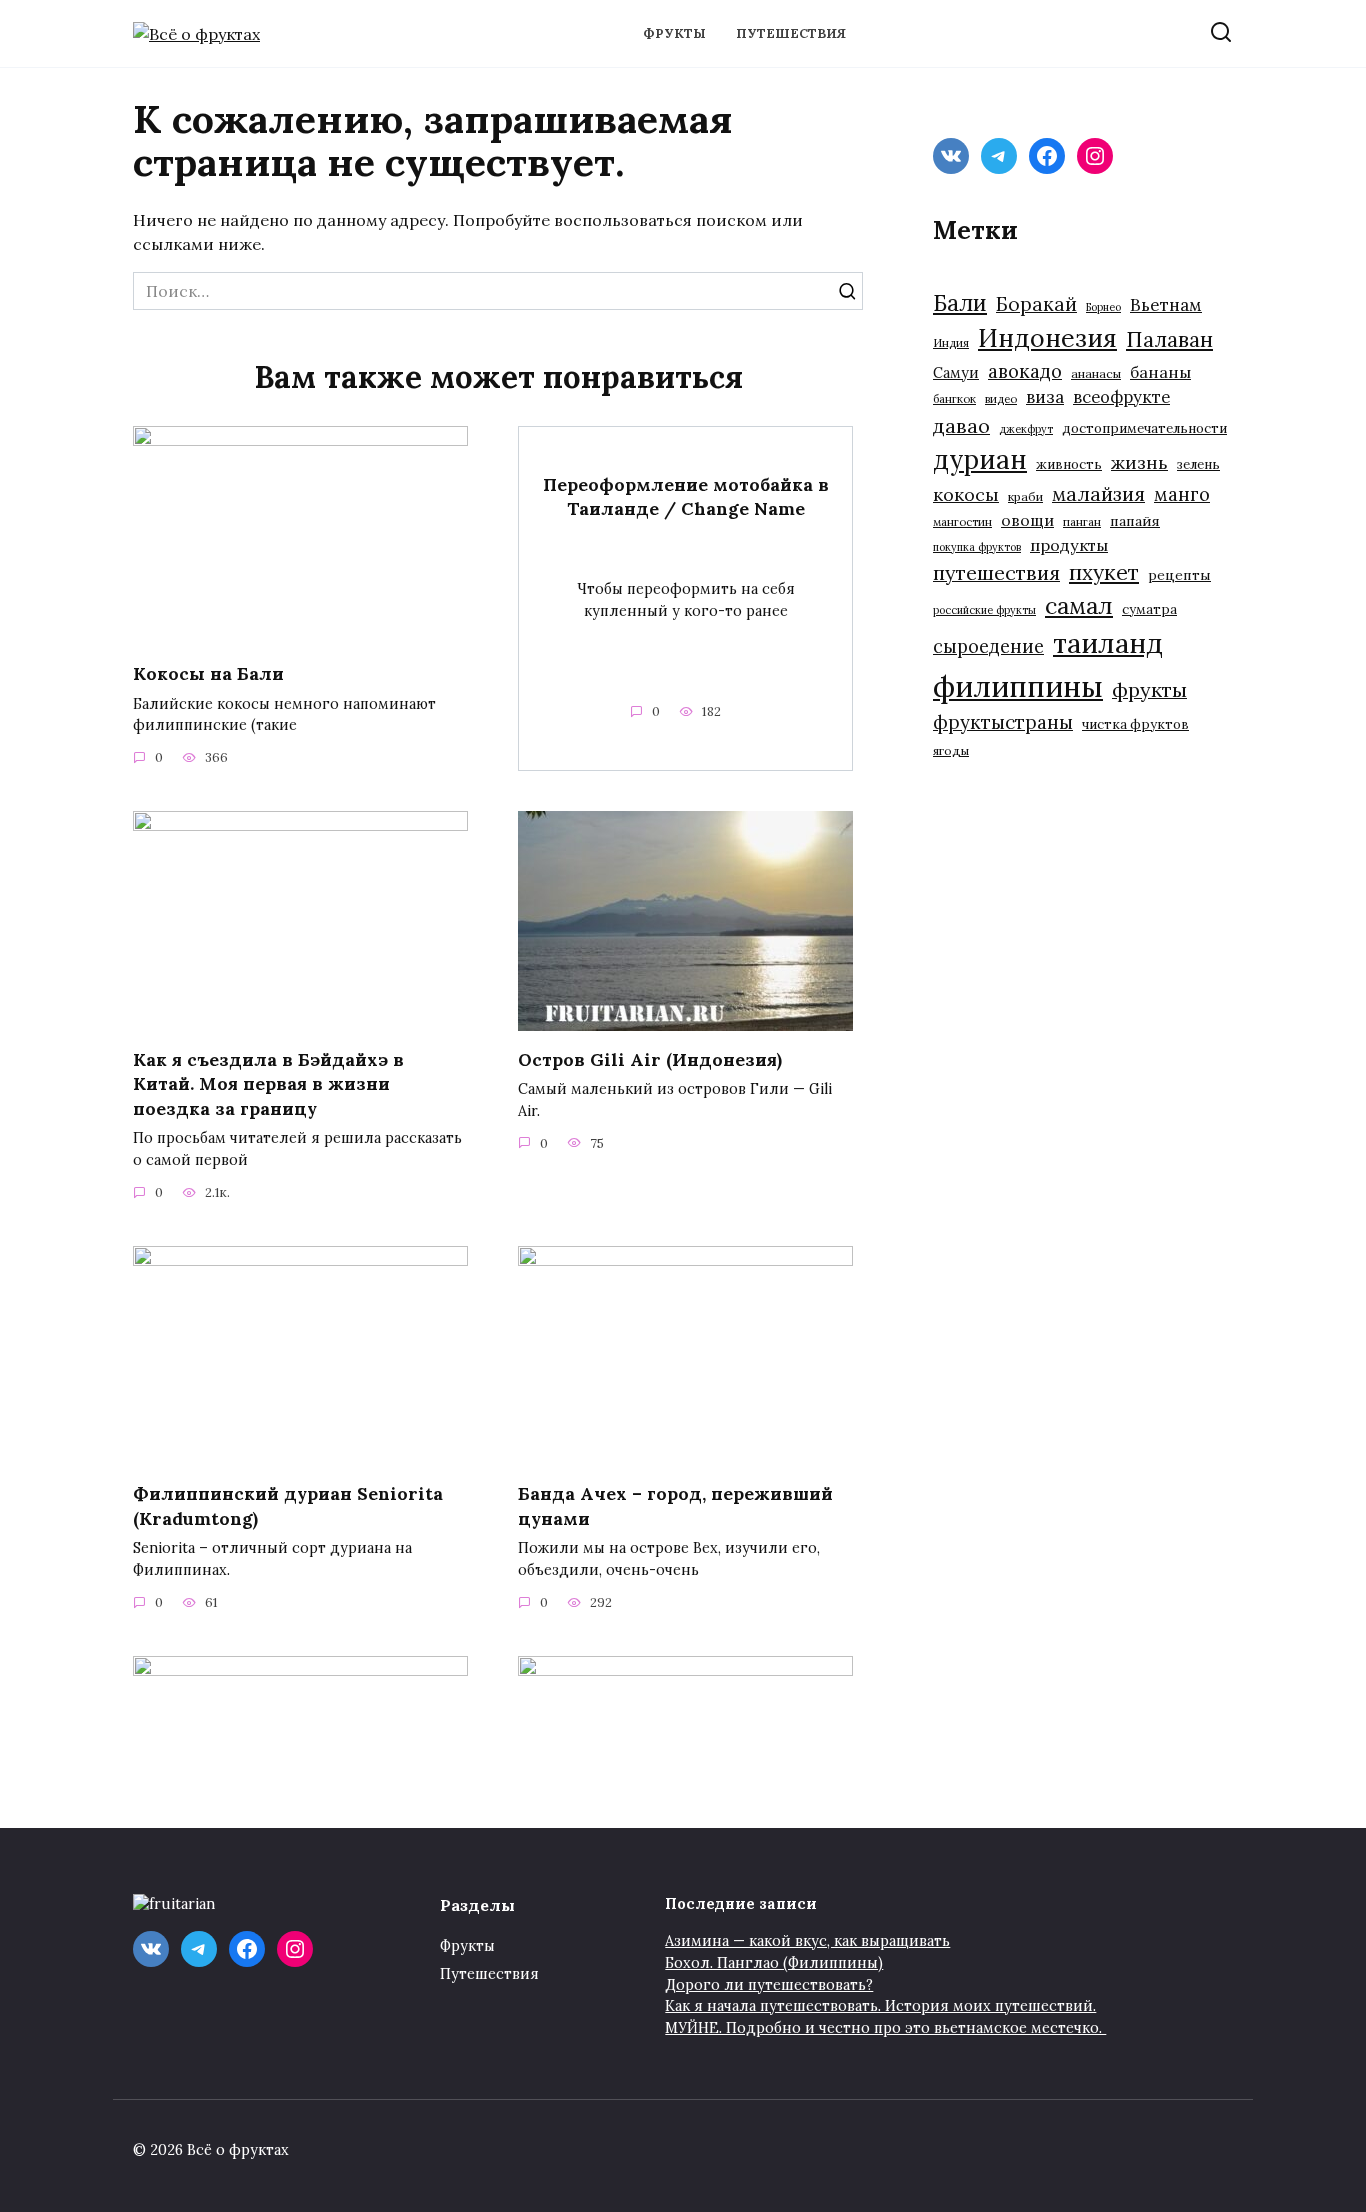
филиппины (1018, 686)
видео (1001, 398)
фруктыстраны (1003, 722)
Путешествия (791, 33)
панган (1082, 521)
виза (1045, 397)
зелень (1198, 464)
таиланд (1108, 643)
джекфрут (1026, 429)
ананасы (1096, 373)
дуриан (980, 459)
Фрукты (674, 33)
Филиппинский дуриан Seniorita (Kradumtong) (288, 1506)
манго (1182, 494)
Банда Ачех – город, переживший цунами (675, 1506)
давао (961, 425)
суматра (1149, 609)
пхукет (1104, 572)
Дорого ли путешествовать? (769, 1985)
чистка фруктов (1135, 724)
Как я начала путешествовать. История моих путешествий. (880, 2006)
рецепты (1179, 575)
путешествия (996, 572)
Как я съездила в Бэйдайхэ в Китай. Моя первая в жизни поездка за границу (268, 1083)
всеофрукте (1121, 397)
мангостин (962, 521)
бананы (1160, 372)
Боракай (1036, 304)
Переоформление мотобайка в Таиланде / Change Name (686, 496)
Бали (960, 303)
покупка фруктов (977, 547)
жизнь (1139, 462)
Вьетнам (1166, 305)
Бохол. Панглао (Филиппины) (774, 1963)
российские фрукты (984, 610)
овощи (1027, 520)
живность (1069, 464)
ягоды (951, 750)
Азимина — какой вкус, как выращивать (807, 1941)
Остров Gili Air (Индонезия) (650, 1058)
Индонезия (1047, 338)
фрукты (1149, 689)
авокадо (1025, 371)
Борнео (1103, 307)
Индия (951, 342)
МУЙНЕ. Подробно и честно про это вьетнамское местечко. (885, 2028)
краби (1025, 496)
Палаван (1169, 339)
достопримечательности (1144, 428)
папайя (1135, 521)
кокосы (966, 494)
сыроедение (988, 646)
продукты (1069, 545)
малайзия (1098, 494)
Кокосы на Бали (208, 673)
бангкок (954, 398)
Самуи (956, 372)
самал (1079, 605)
